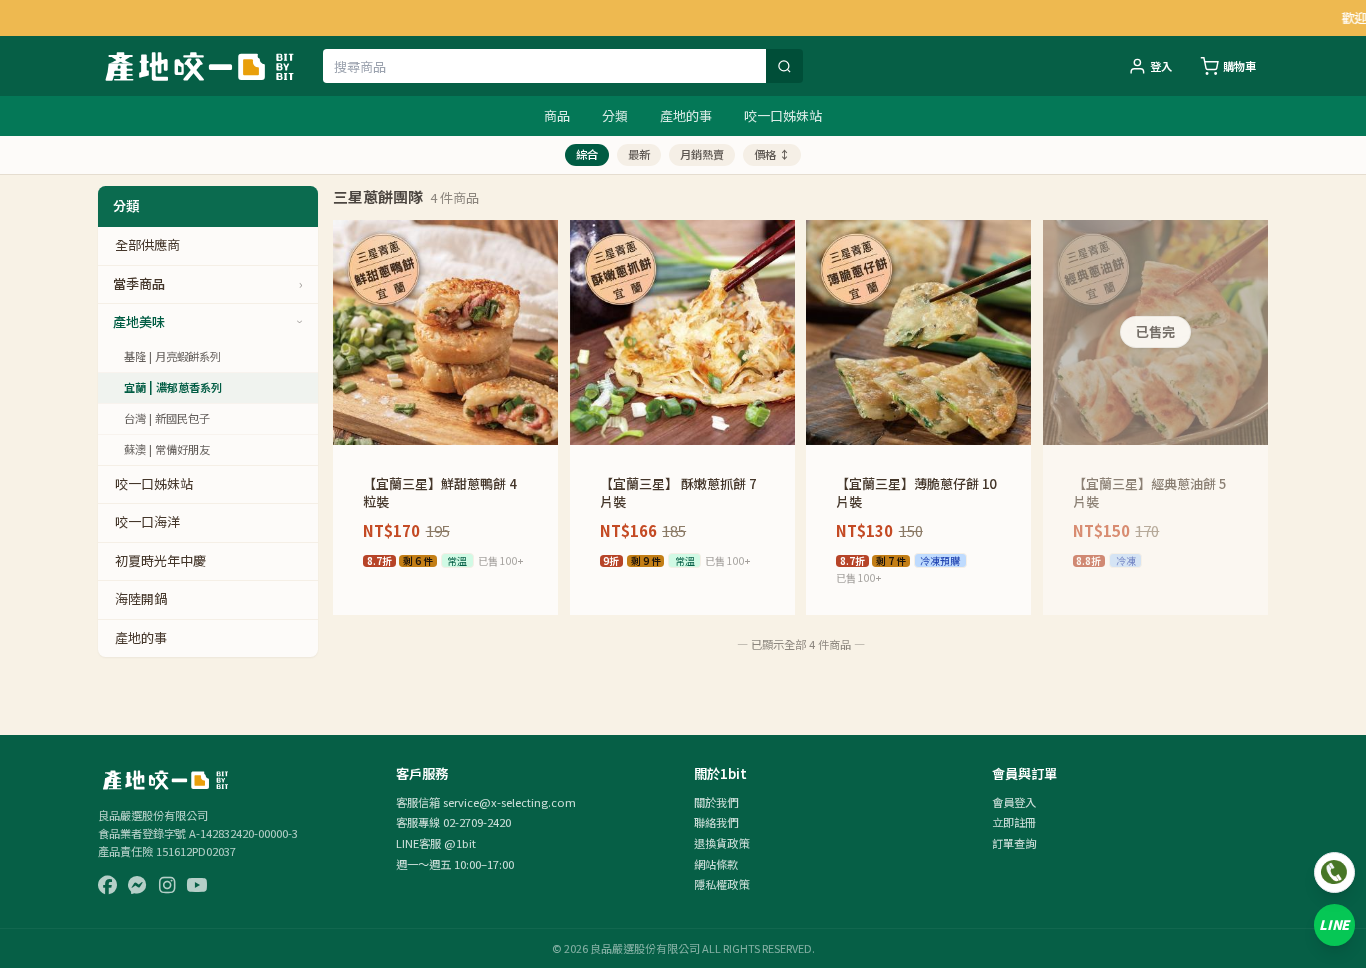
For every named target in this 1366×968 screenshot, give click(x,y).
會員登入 (1014, 802)
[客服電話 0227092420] (1334, 872)
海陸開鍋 (141, 598)
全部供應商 (147, 244)
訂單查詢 (1014, 843)
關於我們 (716, 802)
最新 (639, 154)
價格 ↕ (772, 154)
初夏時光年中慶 (160, 560)
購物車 (1239, 66)
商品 (557, 115)
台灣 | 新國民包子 (167, 418)
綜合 (587, 154)
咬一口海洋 (147, 521)
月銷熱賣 (702, 154)
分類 (615, 115)
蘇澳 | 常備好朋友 (167, 449)
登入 (1161, 66)
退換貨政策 (721, 843)
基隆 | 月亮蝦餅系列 (172, 356)
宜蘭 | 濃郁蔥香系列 (173, 387)
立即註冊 (1014, 822)
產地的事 (686, 115)
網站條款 (716, 864)
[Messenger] (137, 885)
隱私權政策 (721, 884)
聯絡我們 (716, 822)
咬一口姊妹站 (783, 115)
